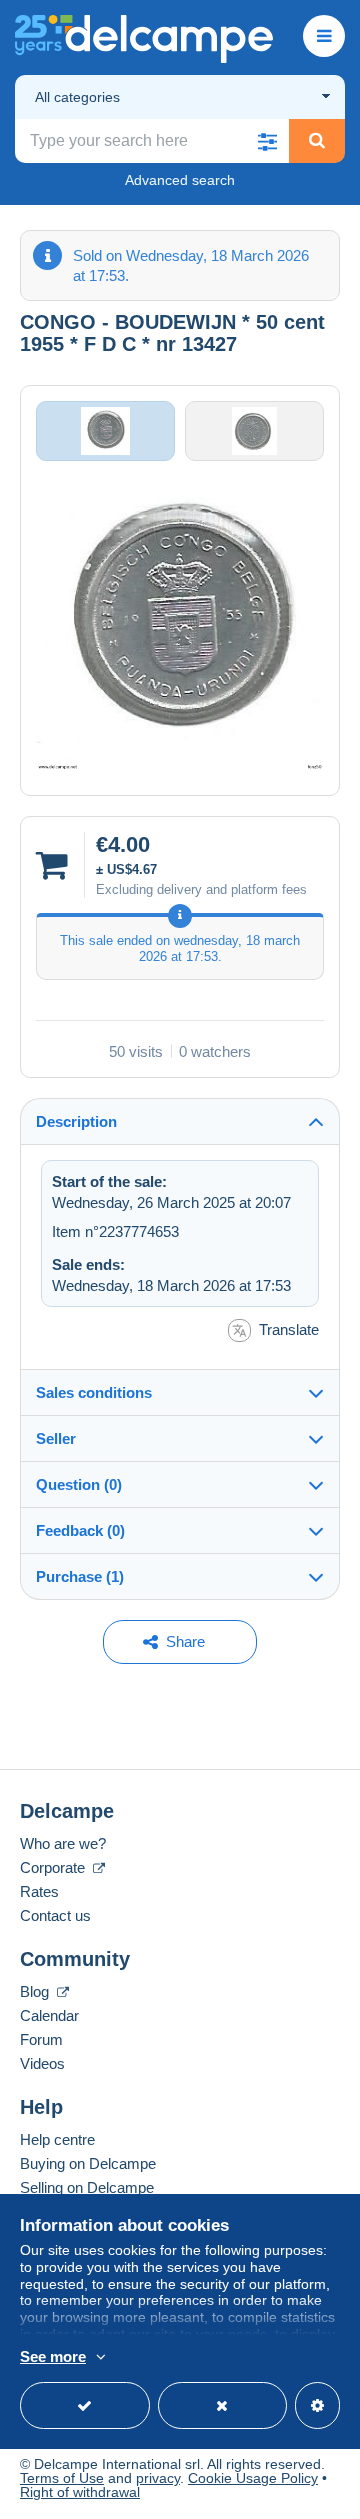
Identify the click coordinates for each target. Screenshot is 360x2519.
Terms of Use (62, 2478)
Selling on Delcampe (87, 2187)
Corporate (54, 1867)
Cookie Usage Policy (253, 2478)
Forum (41, 2039)
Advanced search (180, 180)
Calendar (49, 2015)
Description (76, 1121)
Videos (42, 2063)
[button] (267, 141)
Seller (56, 1438)
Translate (289, 1329)
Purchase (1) (80, 1576)
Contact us (55, 1915)
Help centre (57, 2139)
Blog (36, 1991)
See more (53, 2356)
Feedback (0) (80, 1530)
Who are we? (63, 1843)
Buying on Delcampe (88, 2163)
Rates (39, 1891)
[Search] (317, 141)
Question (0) (79, 1484)
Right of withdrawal (80, 2492)
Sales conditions (94, 1392)
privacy (158, 2478)
